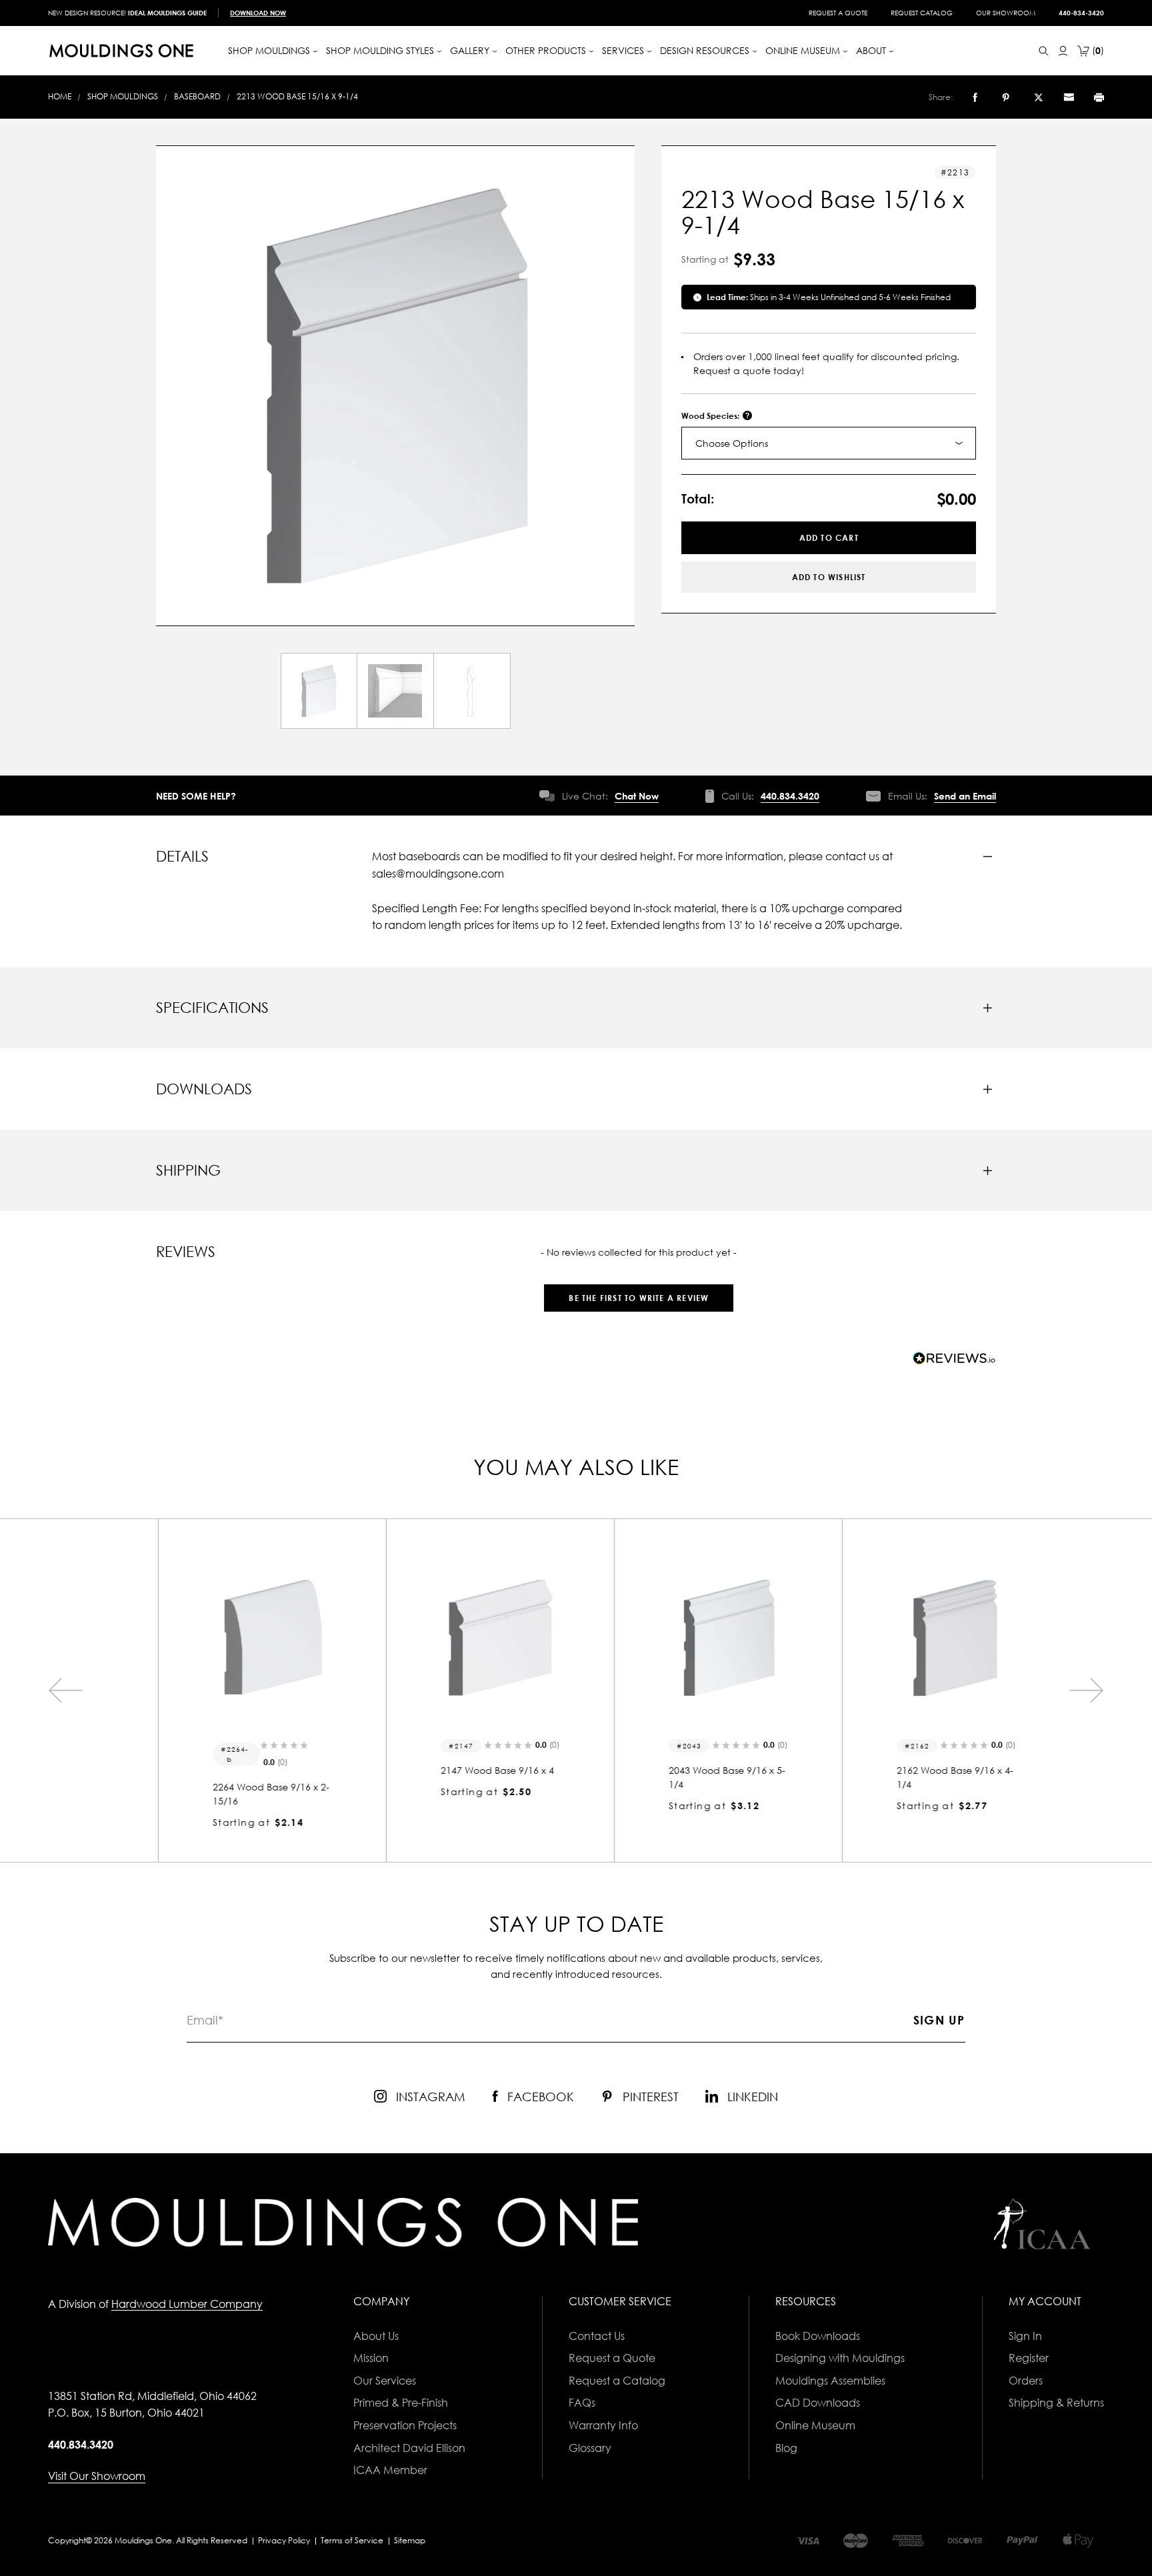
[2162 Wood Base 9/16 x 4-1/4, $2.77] (918, 1638)
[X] (1039, 97)
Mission (371, 2358)
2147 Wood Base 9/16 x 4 (459, 1770)
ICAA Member (390, 2470)
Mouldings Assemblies (830, 2381)
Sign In (1025, 2336)
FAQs (582, 2403)
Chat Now (637, 796)
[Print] (1099, 97)
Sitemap (410, 2540)
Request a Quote (838, 13)
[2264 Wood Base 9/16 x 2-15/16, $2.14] (234, 1638)
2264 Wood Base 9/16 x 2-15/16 (233, 1794)
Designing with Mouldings (840, 2358)
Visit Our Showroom (97, 2476)
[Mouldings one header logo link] (121, 51)
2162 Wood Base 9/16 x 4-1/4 (917, 1777)
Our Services (385, 2381)
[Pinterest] (1006, 97)
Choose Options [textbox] (732, 443)
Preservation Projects (405, 2425)
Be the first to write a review (639, 1298)
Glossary (590, 2448)
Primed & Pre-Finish (401, 2403)
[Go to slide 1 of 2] (65, 1690)
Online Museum (815, 2425)
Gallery (471, 50)
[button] (639, 1291)
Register (1029, 2358)
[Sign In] (1063, 51)
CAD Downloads (818, 2403)
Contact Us (597, 2336)
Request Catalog (922, 13)
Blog (786, 2448)
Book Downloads (818, 2336)
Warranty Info (603, 2425)
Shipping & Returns (1056, 2403)
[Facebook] (975, 97)
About (872, 50)
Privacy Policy (284, 2540)
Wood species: (711, 416)
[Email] (1069, 97)
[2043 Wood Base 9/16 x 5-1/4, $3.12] (690, 1638)
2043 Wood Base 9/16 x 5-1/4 (689, 1777)
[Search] (1044, 51)
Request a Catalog (617, 2381)
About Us (376, 2336)
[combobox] (829, 443)
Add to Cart (829, 538)
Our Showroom (1006, 13)
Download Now (258, 13)
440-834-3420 (1081, 13)
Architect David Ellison (409, 2448)
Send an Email (965, 796)
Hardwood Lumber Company (187, 2304)
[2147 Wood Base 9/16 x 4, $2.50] (462, 1638)
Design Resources (706, 50)
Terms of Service (352, 2540)
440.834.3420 (790, 796)
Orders (1026, 2381)
